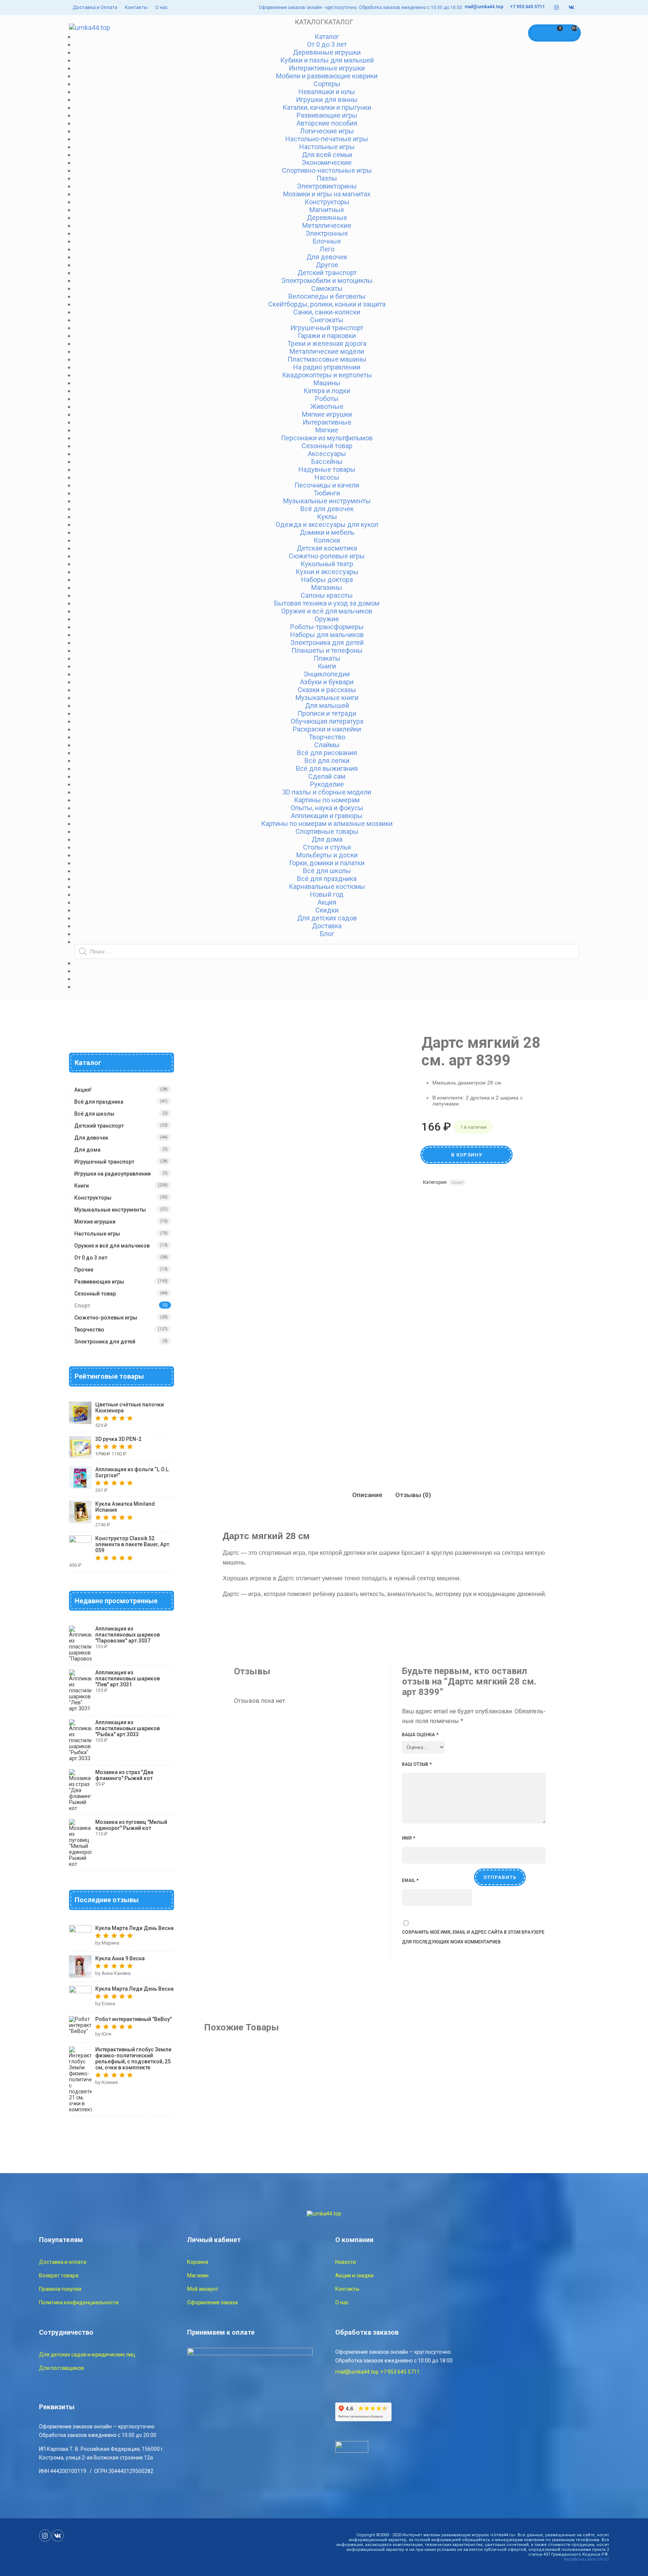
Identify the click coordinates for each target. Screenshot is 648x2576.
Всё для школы (94, 1114)
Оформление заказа (212, 2302)
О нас (161, 7)
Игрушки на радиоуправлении (112, 1174)
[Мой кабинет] (538, 33)
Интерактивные (327, 422)
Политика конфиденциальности (79, 2302)
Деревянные (327, 218)
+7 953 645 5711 (527, 7)
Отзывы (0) (413, 1495)
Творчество (89, 1330)
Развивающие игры (99, 1282)
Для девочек (327, 257)
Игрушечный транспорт (104, 1162)
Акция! (83, 1090)
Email (410, 1880)
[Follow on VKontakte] (571, 8)
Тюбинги (327, 493)
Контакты (136, 7)
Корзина (198, 2262)
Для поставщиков (61, 2368)
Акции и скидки (354, 2275)
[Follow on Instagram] (556, 8)
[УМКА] (90, 28)
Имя (409, 1838)
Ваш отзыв (417, 1764)
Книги (82, 1186)
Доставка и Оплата (95, 7)
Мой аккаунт (203, 2289)
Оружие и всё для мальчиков (112, 1246)
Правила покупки (60, 2289)
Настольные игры (97, 1234)
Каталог (327, 37)
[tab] (367, 1495)
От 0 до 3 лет (91, 1258)
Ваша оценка (420, 1735)
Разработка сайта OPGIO (586, 2559)
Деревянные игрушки (327, 52)
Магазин (198, 2275)
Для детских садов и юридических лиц (87, 2355)
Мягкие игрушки (95, 1222)
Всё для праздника (99, 1102)
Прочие (84, 1270)
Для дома (87, 1150)
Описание (367, 1495)
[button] (324, 22)
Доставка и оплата (63, 2262)
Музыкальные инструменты (110, 1210)
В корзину (467, 1155)
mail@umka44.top (484, 7)
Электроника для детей (105, 1342)
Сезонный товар (95, 1294)
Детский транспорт (99, 1126)
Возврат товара (59, 2275)
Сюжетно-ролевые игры (106, 1318)
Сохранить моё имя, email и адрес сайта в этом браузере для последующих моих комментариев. (473, 1937)
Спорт (457, 1183)
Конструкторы (93, 1198)
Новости (346, 2262)
